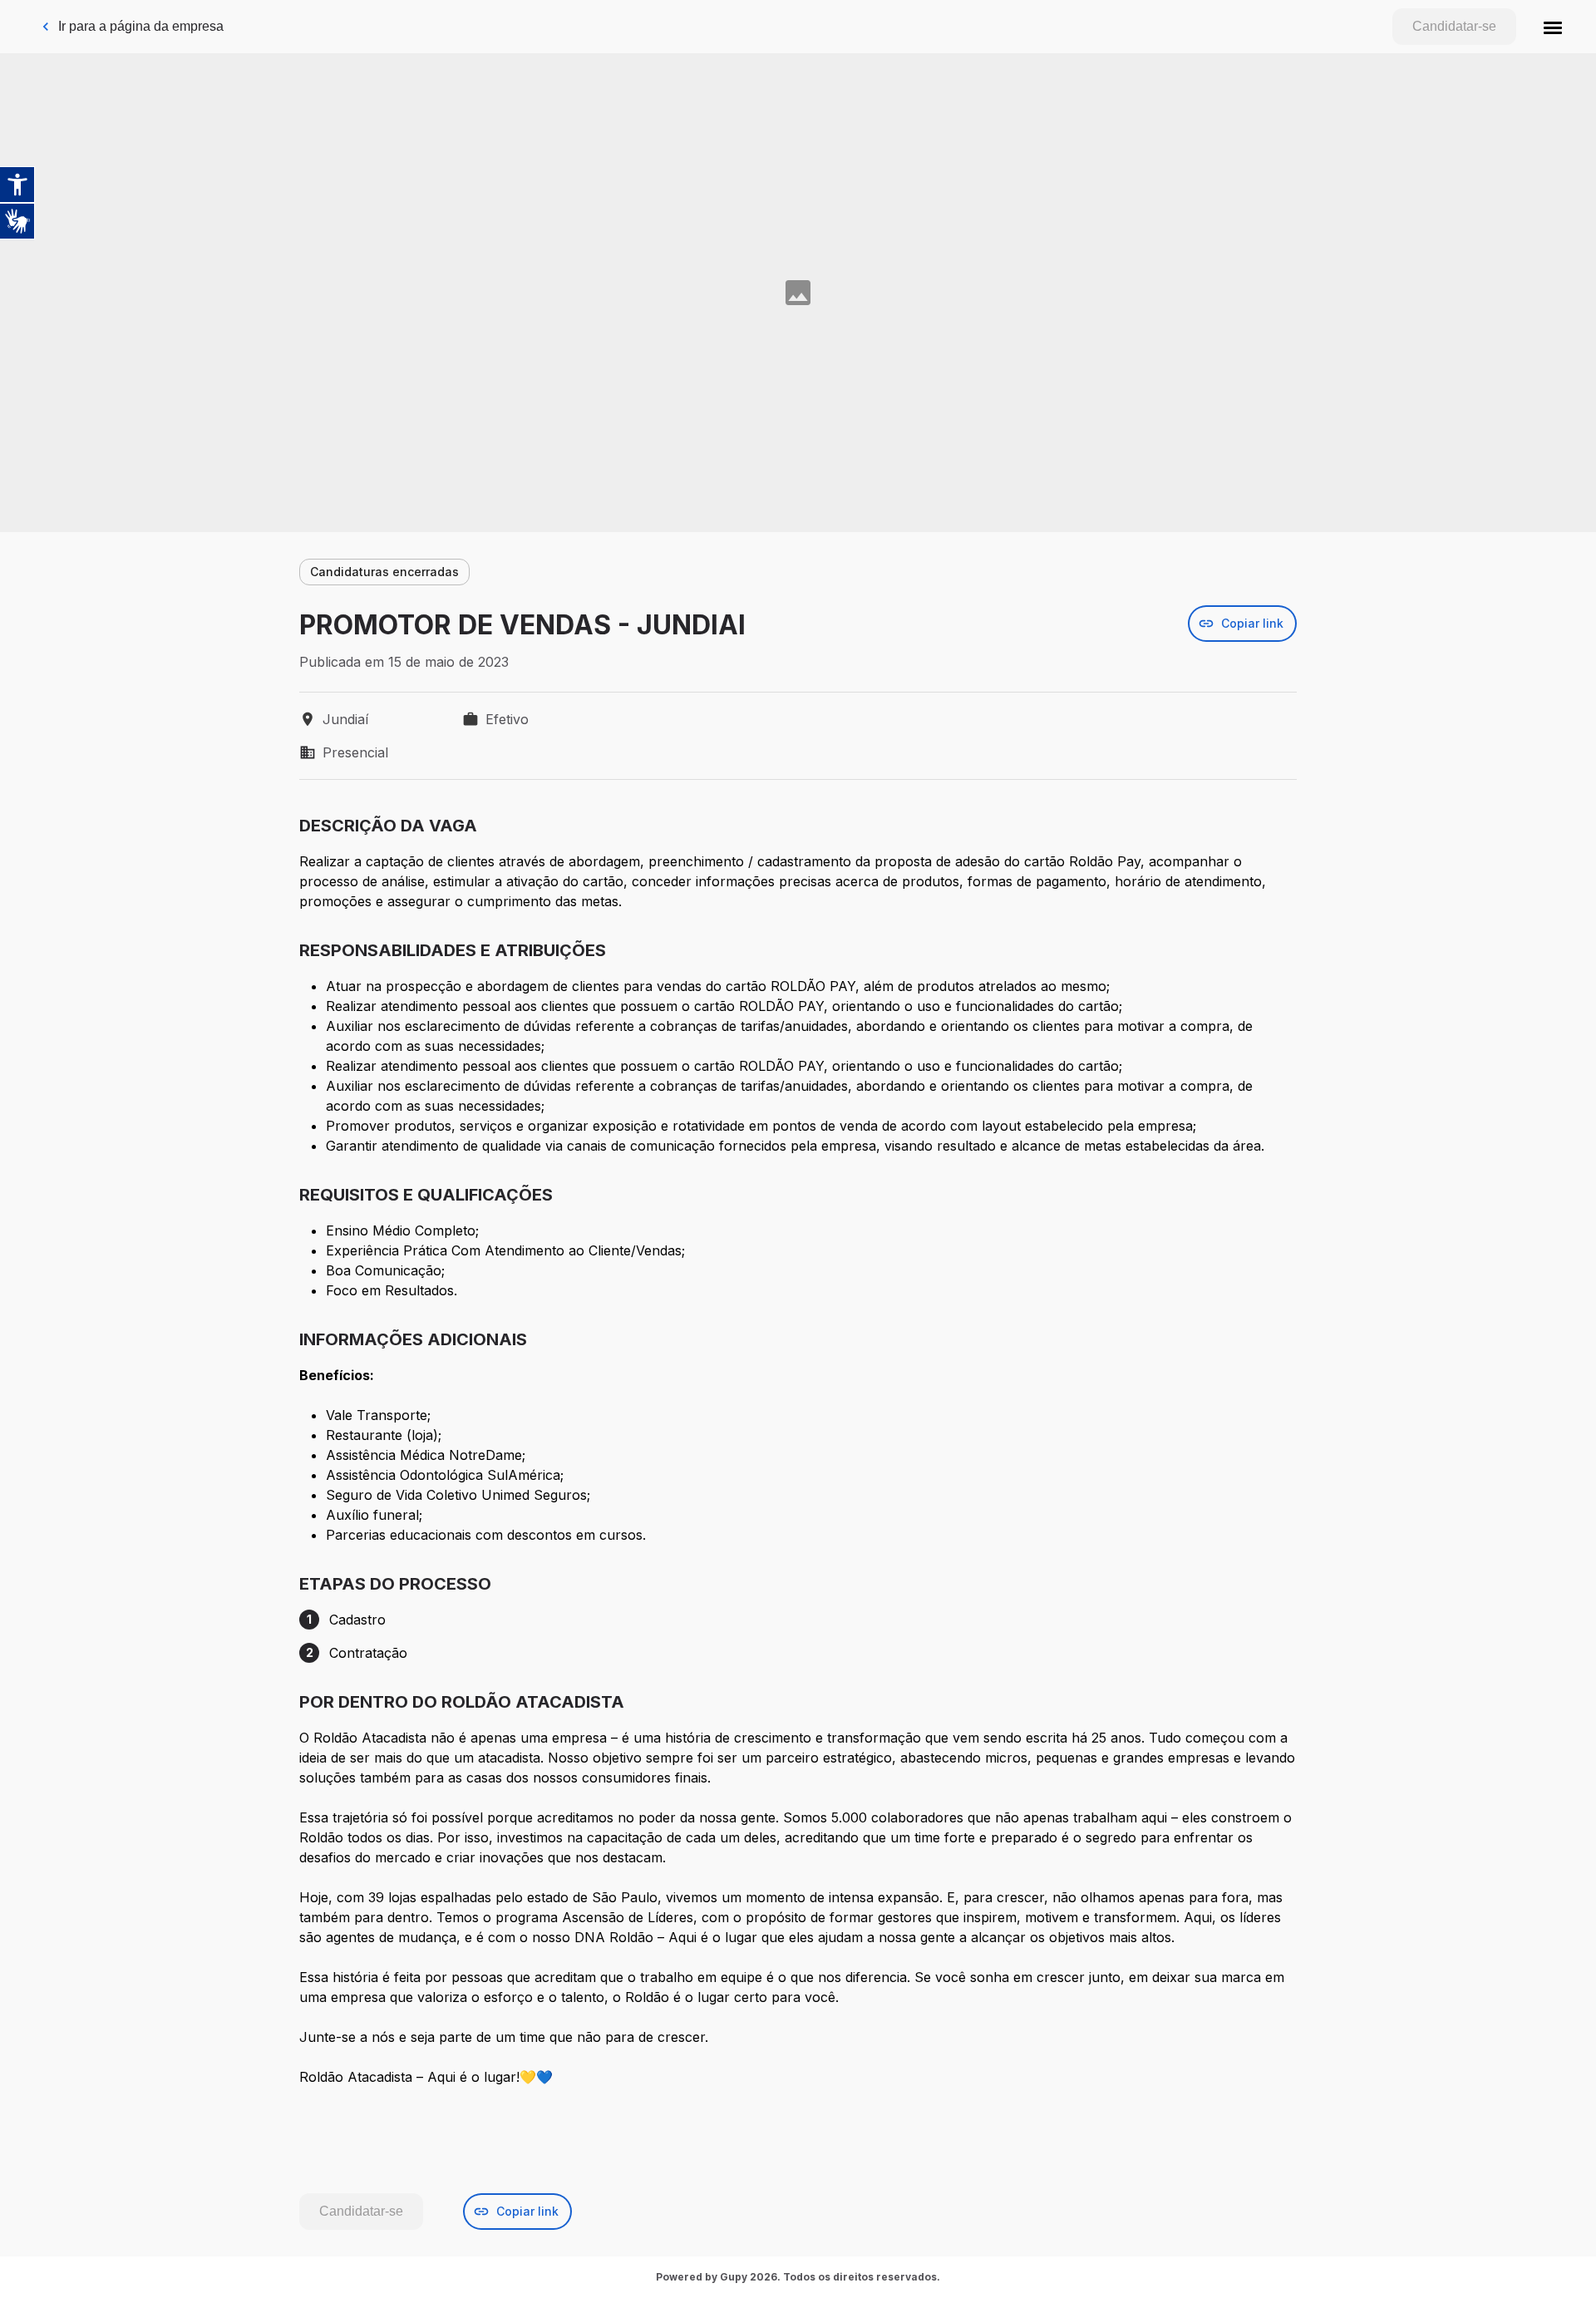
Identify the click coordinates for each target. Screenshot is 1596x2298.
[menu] (1553, 27)
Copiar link (1252, 623)
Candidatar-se (1454, 26)
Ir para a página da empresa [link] (141, 26)
